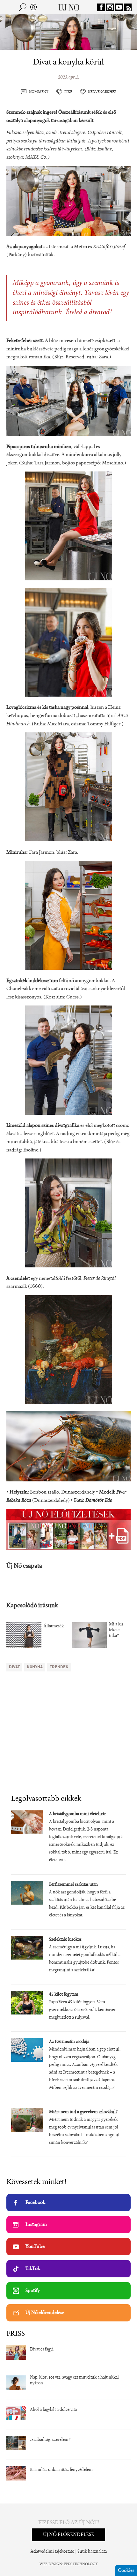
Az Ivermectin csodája (69, 2042)
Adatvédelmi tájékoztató (52, 2552)
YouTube (35, 2247)
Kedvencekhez (102, 92)
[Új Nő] (69, 7)
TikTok (33, 2269)
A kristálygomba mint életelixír (78, 1814)
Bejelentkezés (33, 7)
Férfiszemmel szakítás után (73, 1885)
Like (68, 92)
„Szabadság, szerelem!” (51, 2440)
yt (119, 7)
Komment (39, 92)
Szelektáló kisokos (65, 1940)
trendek (59, 1667)
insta (110, 7)
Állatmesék (54, 1626)
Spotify (33, 2291)
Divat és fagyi (42, 2350)
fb (101, 7)
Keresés (23, 7)
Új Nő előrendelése (45, 2313)
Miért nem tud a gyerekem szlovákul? (83, 2112)
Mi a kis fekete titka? (116, 1630)
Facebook (35, 2203)
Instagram (36, 2225)
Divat (14, 1667)
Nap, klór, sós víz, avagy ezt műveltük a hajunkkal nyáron (74, 2381)
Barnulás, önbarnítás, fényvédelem (61, 2470)
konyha (35, 1667)
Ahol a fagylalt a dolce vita (53, 2410)
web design (51, 2564)
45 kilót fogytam (64, 1995)
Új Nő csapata (24, 1566)
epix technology (81, 2564)
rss (128, 7)
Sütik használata (92, 2552)
